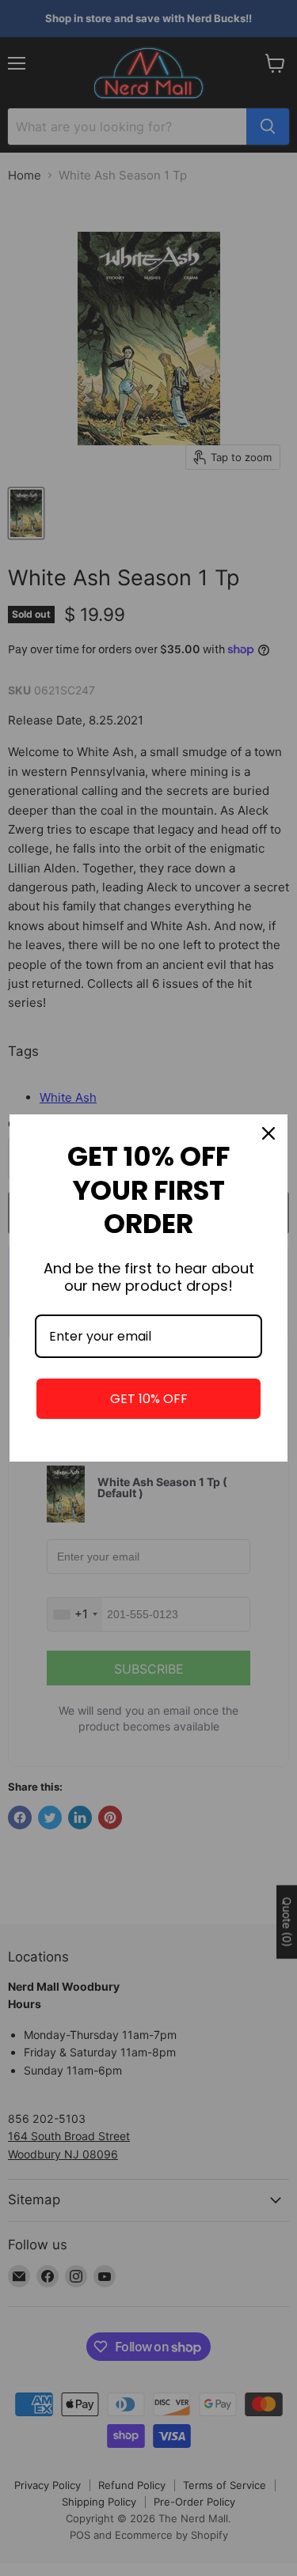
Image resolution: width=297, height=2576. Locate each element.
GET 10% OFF (149, 1399)
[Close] (268, 1133)
